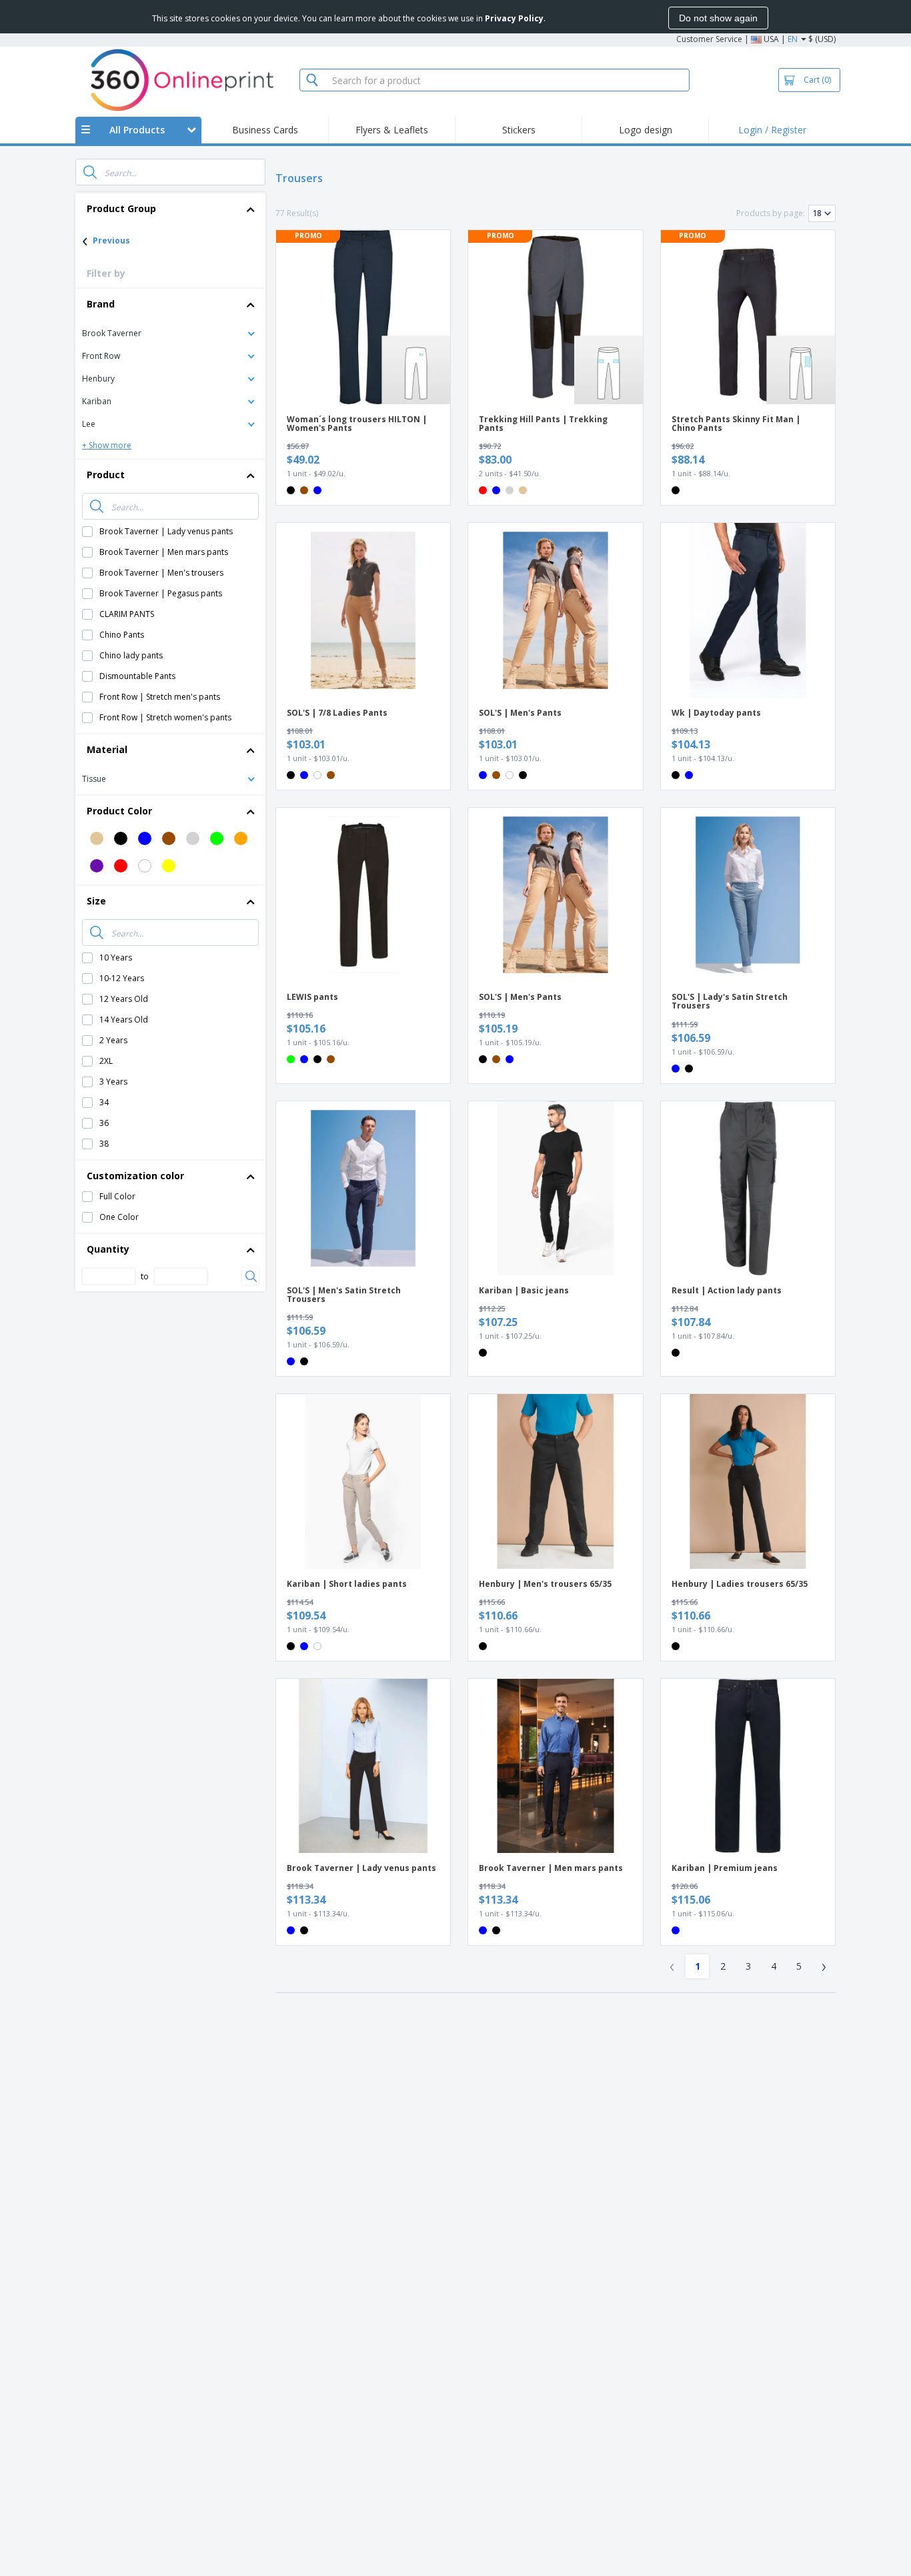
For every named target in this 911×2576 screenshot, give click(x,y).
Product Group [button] (121, 208)
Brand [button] (101, 304)
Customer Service (709, 39)
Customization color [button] (135, 1176)
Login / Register (772, 130)
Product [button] (106, 475)
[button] (170, 333)
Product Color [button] (119, 811)
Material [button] (107, 749)
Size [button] (96, 901)
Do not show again (718, 18)
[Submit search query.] (90, 172)
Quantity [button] (108, 1249)
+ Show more (107, 445)
